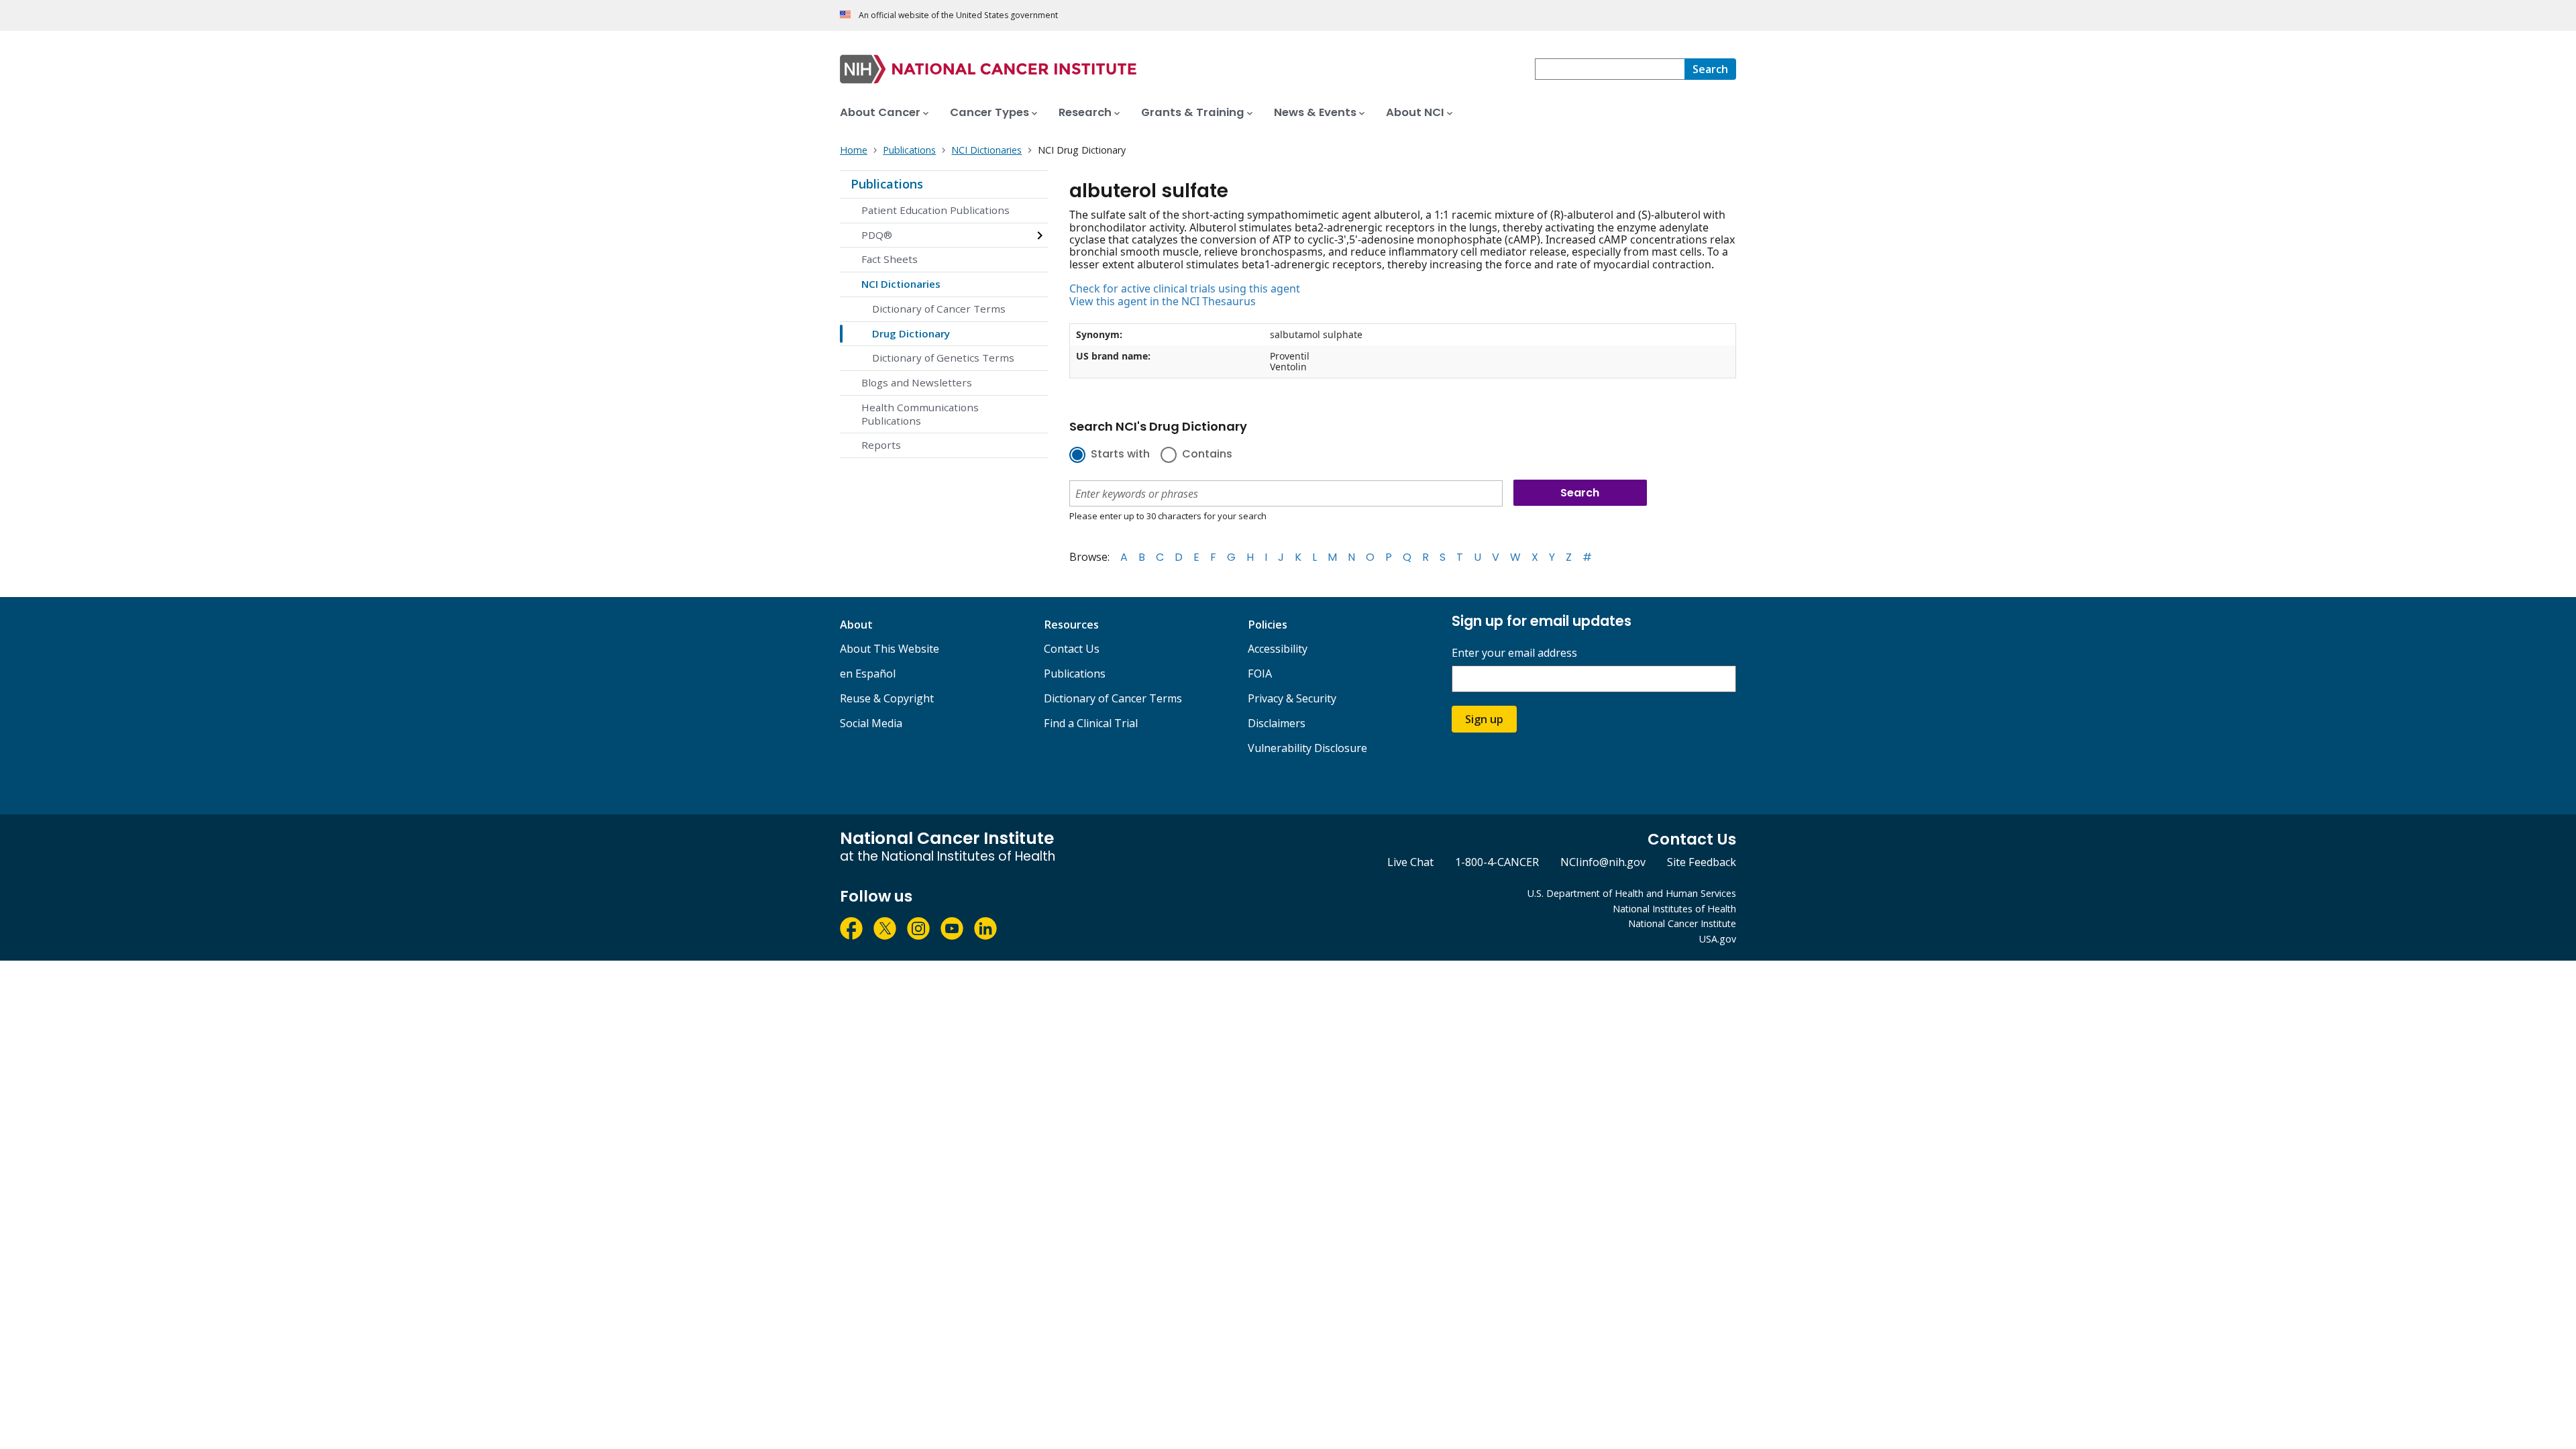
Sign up (1484, 719)
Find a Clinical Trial (1091, 723)
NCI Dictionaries (901, 284)
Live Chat (1410, 862)
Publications (887, 184)
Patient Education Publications (935, 210)
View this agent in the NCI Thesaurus (1163, 301)
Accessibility (1278, 649)
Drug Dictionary (911, 333)
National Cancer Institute (1682, 923)
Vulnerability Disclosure (1307, 748)
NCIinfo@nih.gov (1603, 862)
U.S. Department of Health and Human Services (1632, 893)
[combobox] (1610, 69)
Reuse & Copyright (887, 698)
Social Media (871, 723)
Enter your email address (1514, 653)
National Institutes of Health (1674, 909)
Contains (1207, 455)
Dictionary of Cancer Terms (939, 309)
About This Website (890, 649)
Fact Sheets (890, 259)
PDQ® (877, 235)
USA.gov (1718, 939)
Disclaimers (1277, 723)
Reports (881, 445)
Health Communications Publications (920, 414)
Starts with (1120, 455)
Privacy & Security (1292, 698)
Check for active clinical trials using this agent (1185, 288)
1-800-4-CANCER (1497, 862)
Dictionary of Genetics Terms (943, 358)
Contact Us (1072, 649)
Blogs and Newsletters (917, 382)
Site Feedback (1702, 862)
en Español (868, 674)
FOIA (1260, 674)
